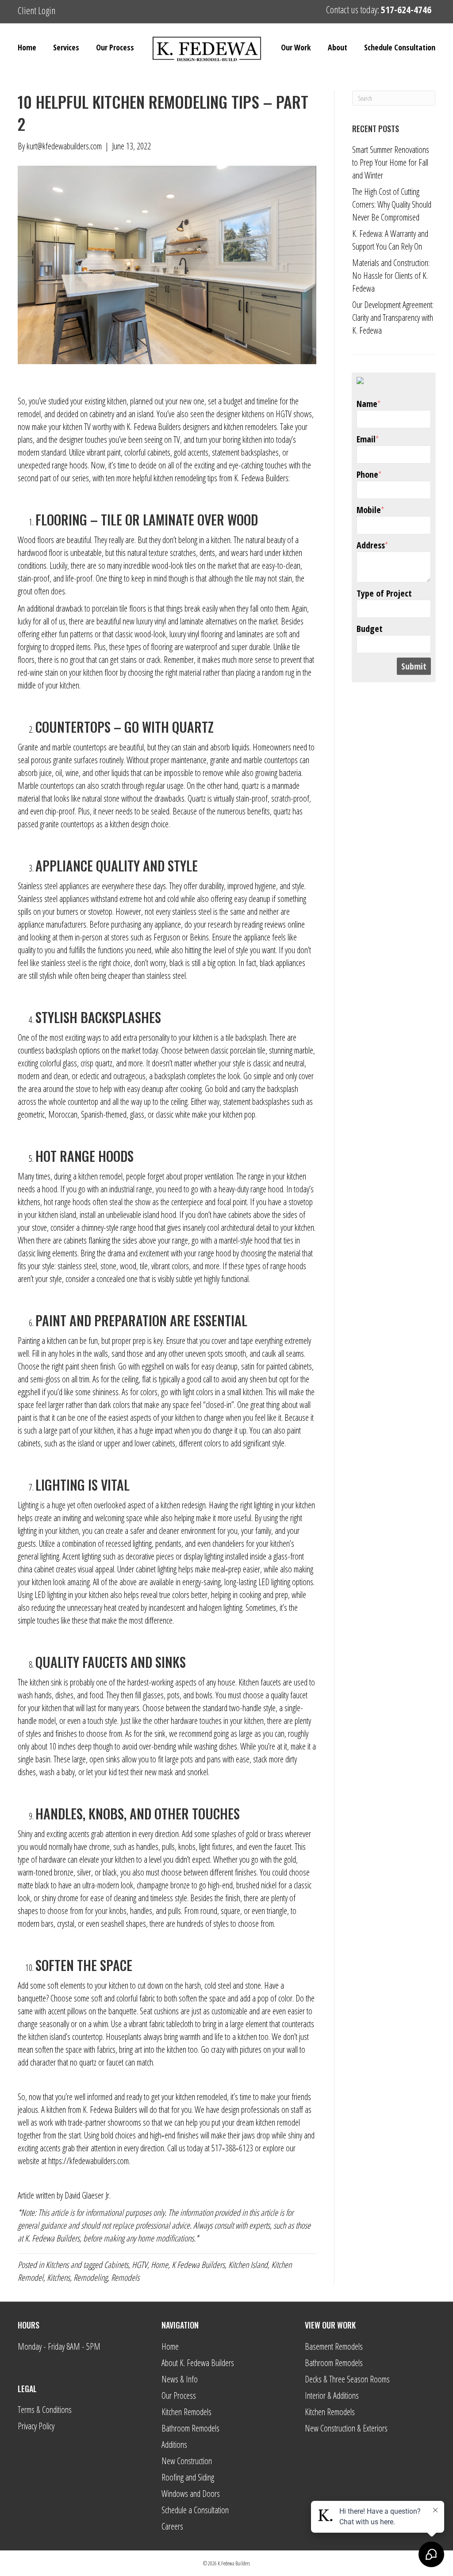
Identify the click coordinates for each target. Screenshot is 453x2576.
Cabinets (116, 2265)
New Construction (187, 2461)
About (338, 47)
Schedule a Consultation (195, 2510)
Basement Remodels (334, 2346)
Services (66, 47)
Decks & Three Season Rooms (347, 2379)
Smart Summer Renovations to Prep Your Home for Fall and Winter (391, 162)
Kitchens (57, 2265)
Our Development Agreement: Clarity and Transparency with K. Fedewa (393, 318)
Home (27, 47)
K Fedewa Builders (198, 2265)
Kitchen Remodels (186, 2412)
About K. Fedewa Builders (198, 2363)
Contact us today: (379, 9)
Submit (414, 666)
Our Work (296, 47)
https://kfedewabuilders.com (88, 2161)
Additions (174, 2445)
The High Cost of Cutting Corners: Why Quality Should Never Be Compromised (392, 204)
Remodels (125, 2277)
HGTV (140, 2265)
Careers (172, 2526)
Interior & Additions (332, 2395)
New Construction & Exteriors (346, 2428)
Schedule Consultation (400, 47)
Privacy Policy (36, 2426)
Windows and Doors (191, 2494)
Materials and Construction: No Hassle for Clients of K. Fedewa (391, 276)
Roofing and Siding (188, 2477)
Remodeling (90, 2277)
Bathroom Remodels (190, 2428)
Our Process (115, 47)
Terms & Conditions (45, 2410)
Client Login (36, 10)
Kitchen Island (248, 2265)
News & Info (180, 2379)
